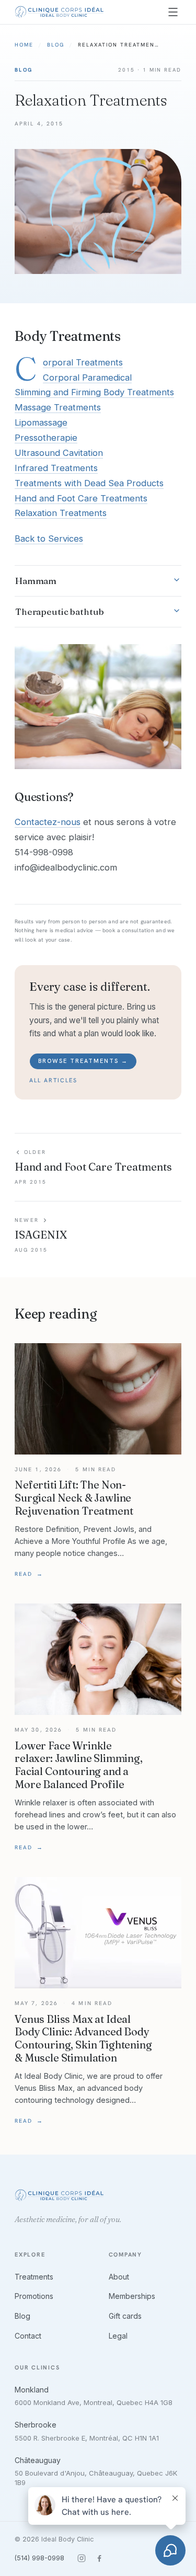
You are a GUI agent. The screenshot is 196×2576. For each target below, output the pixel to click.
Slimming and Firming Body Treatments (94, 392)
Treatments (34, 2277)
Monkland (32, 2390)
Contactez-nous (48, 822)
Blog (56, 45)
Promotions (34, 2296)
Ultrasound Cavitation (59, 453)
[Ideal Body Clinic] (59, 12)
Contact (28, 2336)
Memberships (132, 2296)
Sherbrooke (36, 2425)
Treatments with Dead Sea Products (89, 483)
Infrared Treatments (56, 468)
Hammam (36, 581)
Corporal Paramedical (87, 377)
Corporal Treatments (83, 362)
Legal (118, 2336)
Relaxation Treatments (61, 513)
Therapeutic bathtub (60, 611)
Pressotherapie (46, 438)
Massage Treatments (58, 407)
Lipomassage (41, 422)
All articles (53, 1080)
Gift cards (125, 2316)
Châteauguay (38, 2460)
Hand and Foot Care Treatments (81, 498)
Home (24, 45)
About (119, 2277)
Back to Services (49, 539)
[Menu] (173, 12)
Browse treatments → (83, 1061)
